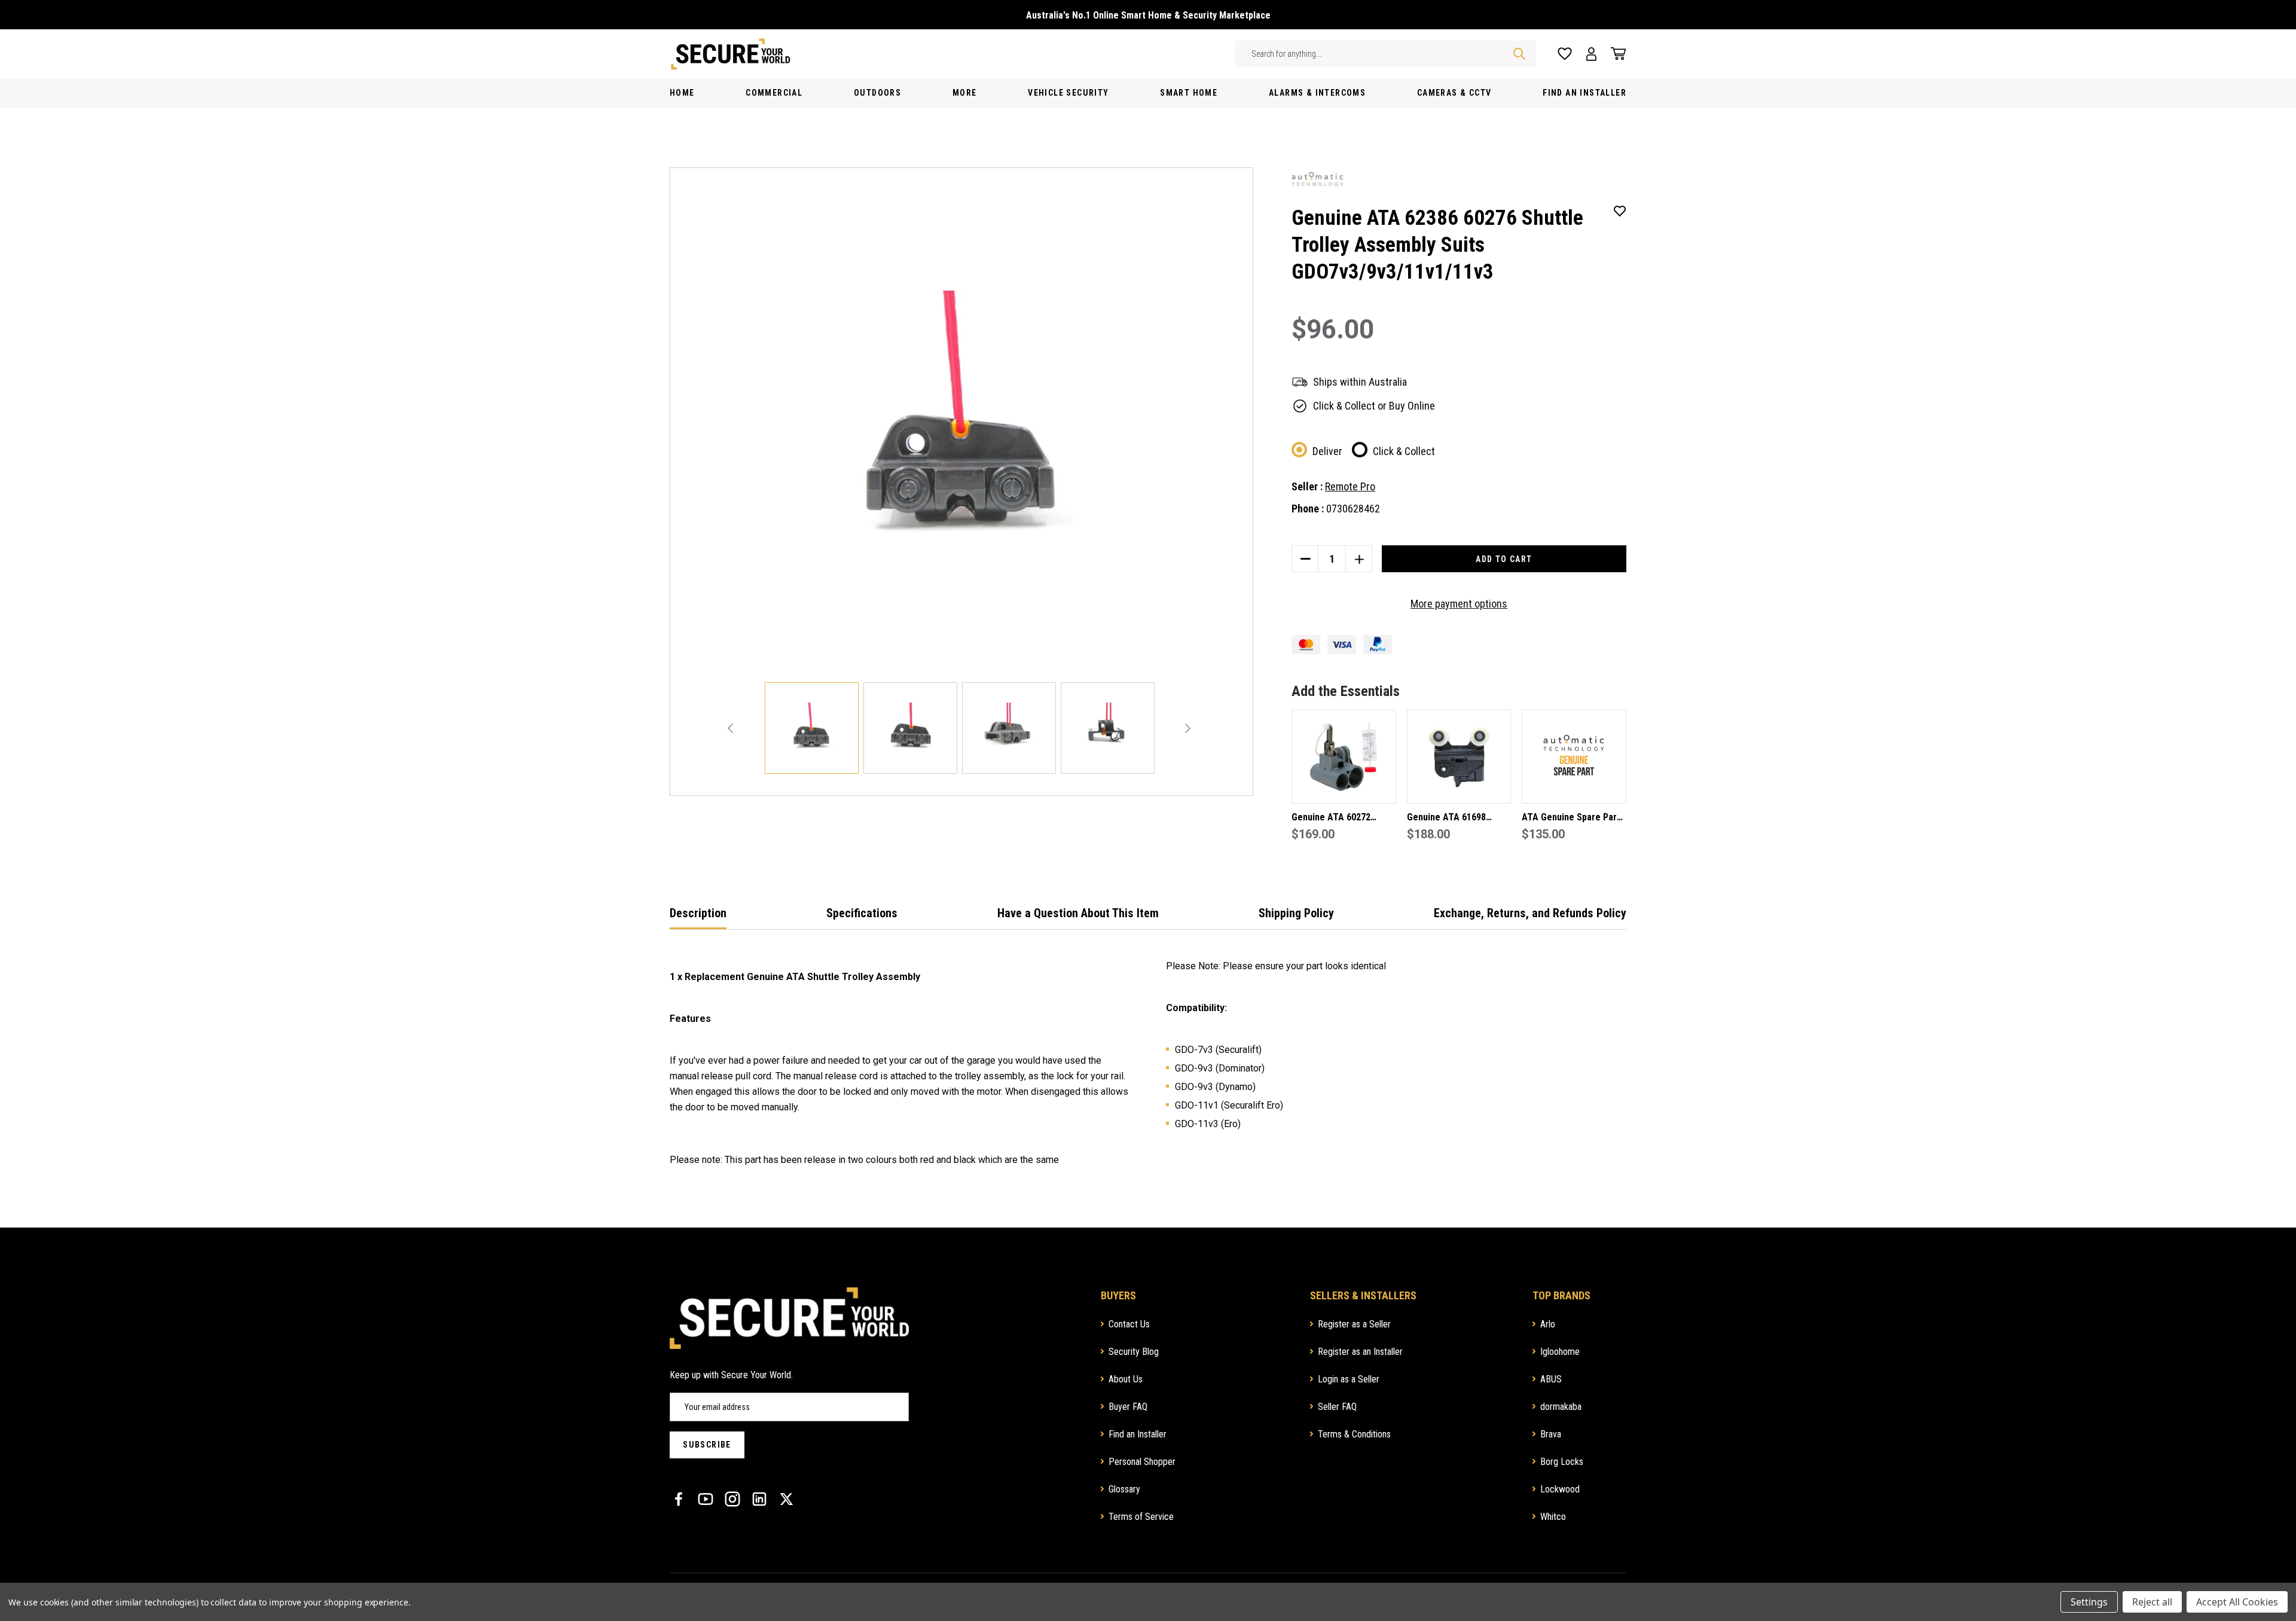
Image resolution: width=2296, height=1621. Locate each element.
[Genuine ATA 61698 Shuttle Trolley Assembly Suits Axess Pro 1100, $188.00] (1459, 757)
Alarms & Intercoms (1317, 93)
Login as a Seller (1349, 1379)
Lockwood (1560, 1489)
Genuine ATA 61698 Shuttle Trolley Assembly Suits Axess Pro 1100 (1458, 818)
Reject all (2152, 1602)
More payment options (1459, 604)
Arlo (1548, 1324)
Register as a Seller (1354, 1324)
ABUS (1551, 1379)
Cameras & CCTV (1454, 93)
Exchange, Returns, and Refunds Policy (1530, 913)
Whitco (1553, 1517)
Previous (730, 728)
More (965, 93)
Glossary (1124, 1489)
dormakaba (1561, 1407)
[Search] (1519, 54)
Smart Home (1189, 93)
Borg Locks (1562, 1462)
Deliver (1327, 451)
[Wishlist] (1565, 54)
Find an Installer (1138, 1434)
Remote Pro (1350, 486)
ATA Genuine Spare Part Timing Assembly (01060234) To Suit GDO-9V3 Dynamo (1571, 818)
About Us (1126, 1379)
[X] (786, 1499)
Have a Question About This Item (1078, 913)
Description (698, 913)
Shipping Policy (1296, 913)
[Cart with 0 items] (1615, 54)
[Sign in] (1591, 54)
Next (1188, 728)
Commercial (774, 93)
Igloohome (1560, 1352)
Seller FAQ (1337, 1407)
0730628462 (1353, 509)
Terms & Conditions (1354, 1434)
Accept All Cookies (2237, 1602)
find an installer (1584, 93)
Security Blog (1134, 1352)
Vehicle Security (1068, 93)
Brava (1551, 1434)
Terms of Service (1141, 1517)
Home (682, 93)
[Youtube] (706, 1499)
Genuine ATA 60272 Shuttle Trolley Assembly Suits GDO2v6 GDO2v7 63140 (1343, 818)
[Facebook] (679, 1499)
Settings (2089, 1602)
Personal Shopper (1142, 1462)
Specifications (862, 913)
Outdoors (877, 93)
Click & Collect (1404, 451)
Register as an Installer (1360, 1352)
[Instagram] (732, 1499)
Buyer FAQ (1128, 1407)
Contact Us (1129, 1324)
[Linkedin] (759, 1499)
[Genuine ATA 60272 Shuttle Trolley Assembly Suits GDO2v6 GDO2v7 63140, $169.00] (1344, 757)
